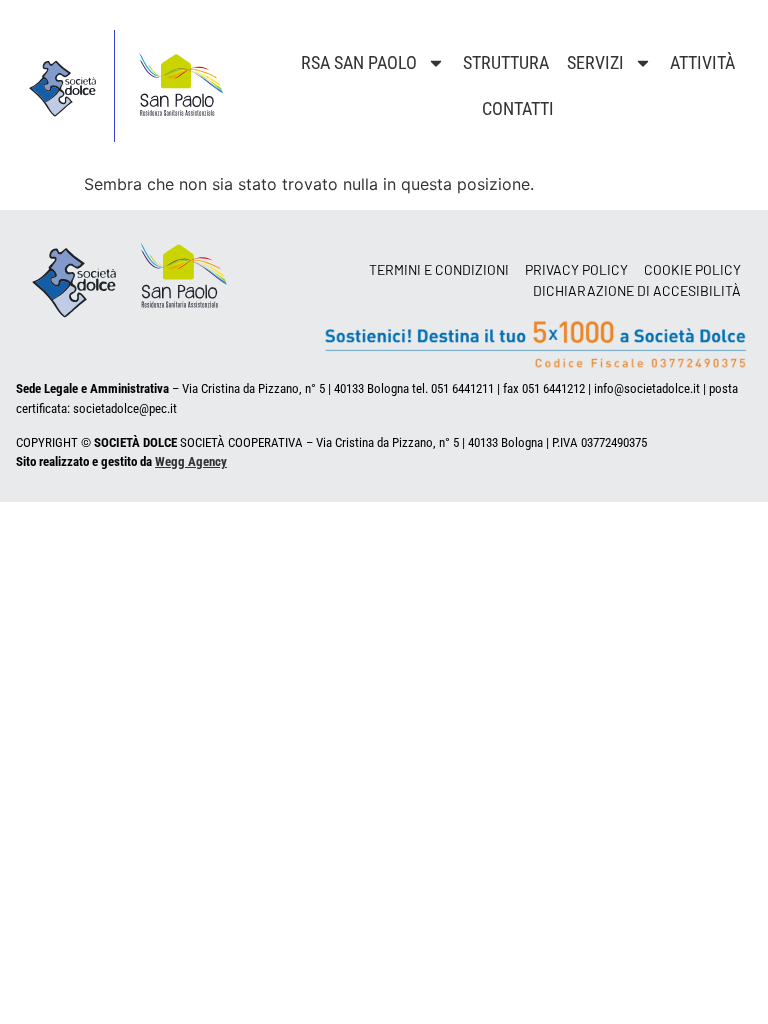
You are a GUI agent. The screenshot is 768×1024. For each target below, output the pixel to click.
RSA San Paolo (359, 62)
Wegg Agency (191, 461)
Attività (702, 62)
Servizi (595, 62)
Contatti (518, 108)
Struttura (506, 62)
